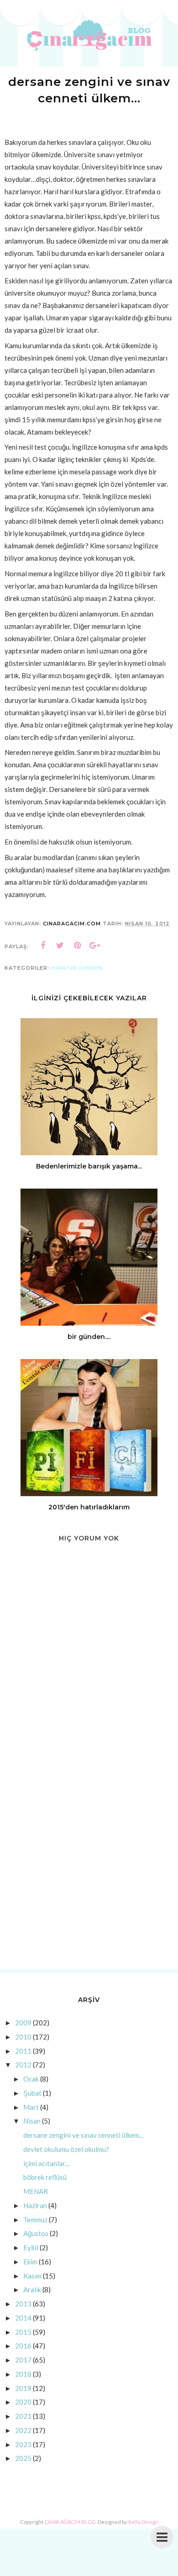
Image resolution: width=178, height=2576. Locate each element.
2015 (23, 2332)
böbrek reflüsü (45, 2177)
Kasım (32, 2276)
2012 (23, 2065)
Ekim (30, 2262)
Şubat (32, 2093)
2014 (23, 2318)
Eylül (31, 2247)
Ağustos (36, 2233)
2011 (23, 2051)
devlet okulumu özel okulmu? (66, 2149)
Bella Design (143, 2522)
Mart (31, 2107)
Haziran (35, 2205)
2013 (23, 2304)
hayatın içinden (77, 968)
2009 (23, 2023)
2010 (23, 2037)
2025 (23, 2458)
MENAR (36, 2191)
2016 (23, 2346)
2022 (23, 2430)
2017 (23, 2360)
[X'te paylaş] (60, 945)
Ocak (31, 2079)
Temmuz (35, 2220)
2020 (23, 2402)
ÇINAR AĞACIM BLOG (70, 2522)
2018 (23, 2374)
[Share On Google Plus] (95, 945)
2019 (23, 2388)
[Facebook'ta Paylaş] (43, 945)
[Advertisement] (89, 1866)
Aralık (32, 2289)
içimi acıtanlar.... (47, 2163)
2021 (23, 2416)
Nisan (32, 2121)
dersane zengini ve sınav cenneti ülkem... (83, 2135)
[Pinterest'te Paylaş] (78, 945)
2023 (23, 2444)
